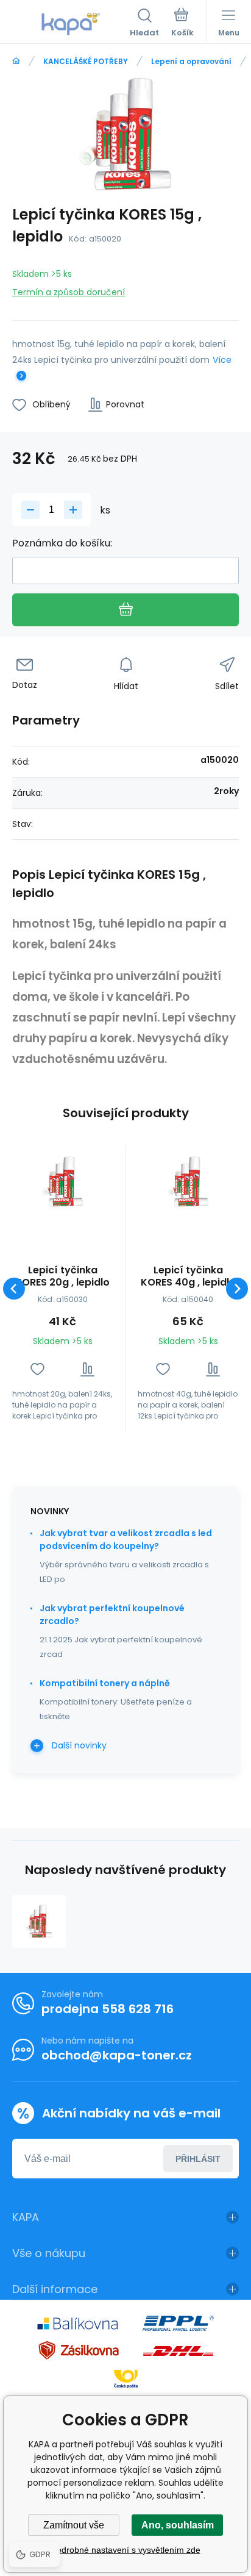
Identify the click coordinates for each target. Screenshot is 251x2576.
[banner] (71, 24)
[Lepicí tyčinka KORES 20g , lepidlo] (62, 1182)
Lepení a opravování (191, 61)
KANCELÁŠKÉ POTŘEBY (86, 61)
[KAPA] (16, 61)
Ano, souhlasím (178, 2525)
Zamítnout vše (74, 2525)
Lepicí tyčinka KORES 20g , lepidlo (62, 1276)
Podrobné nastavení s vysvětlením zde (126, 2550)
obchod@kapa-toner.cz (117, 2055)
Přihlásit (198, 2159)
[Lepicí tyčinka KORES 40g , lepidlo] (188, 1182)
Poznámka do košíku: (62, 543)
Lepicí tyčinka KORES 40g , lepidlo (188, 1276)
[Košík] (182, 24)
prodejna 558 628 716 (108, 2009)
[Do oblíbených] (37, 1369)
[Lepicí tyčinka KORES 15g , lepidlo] (39, 1922)
